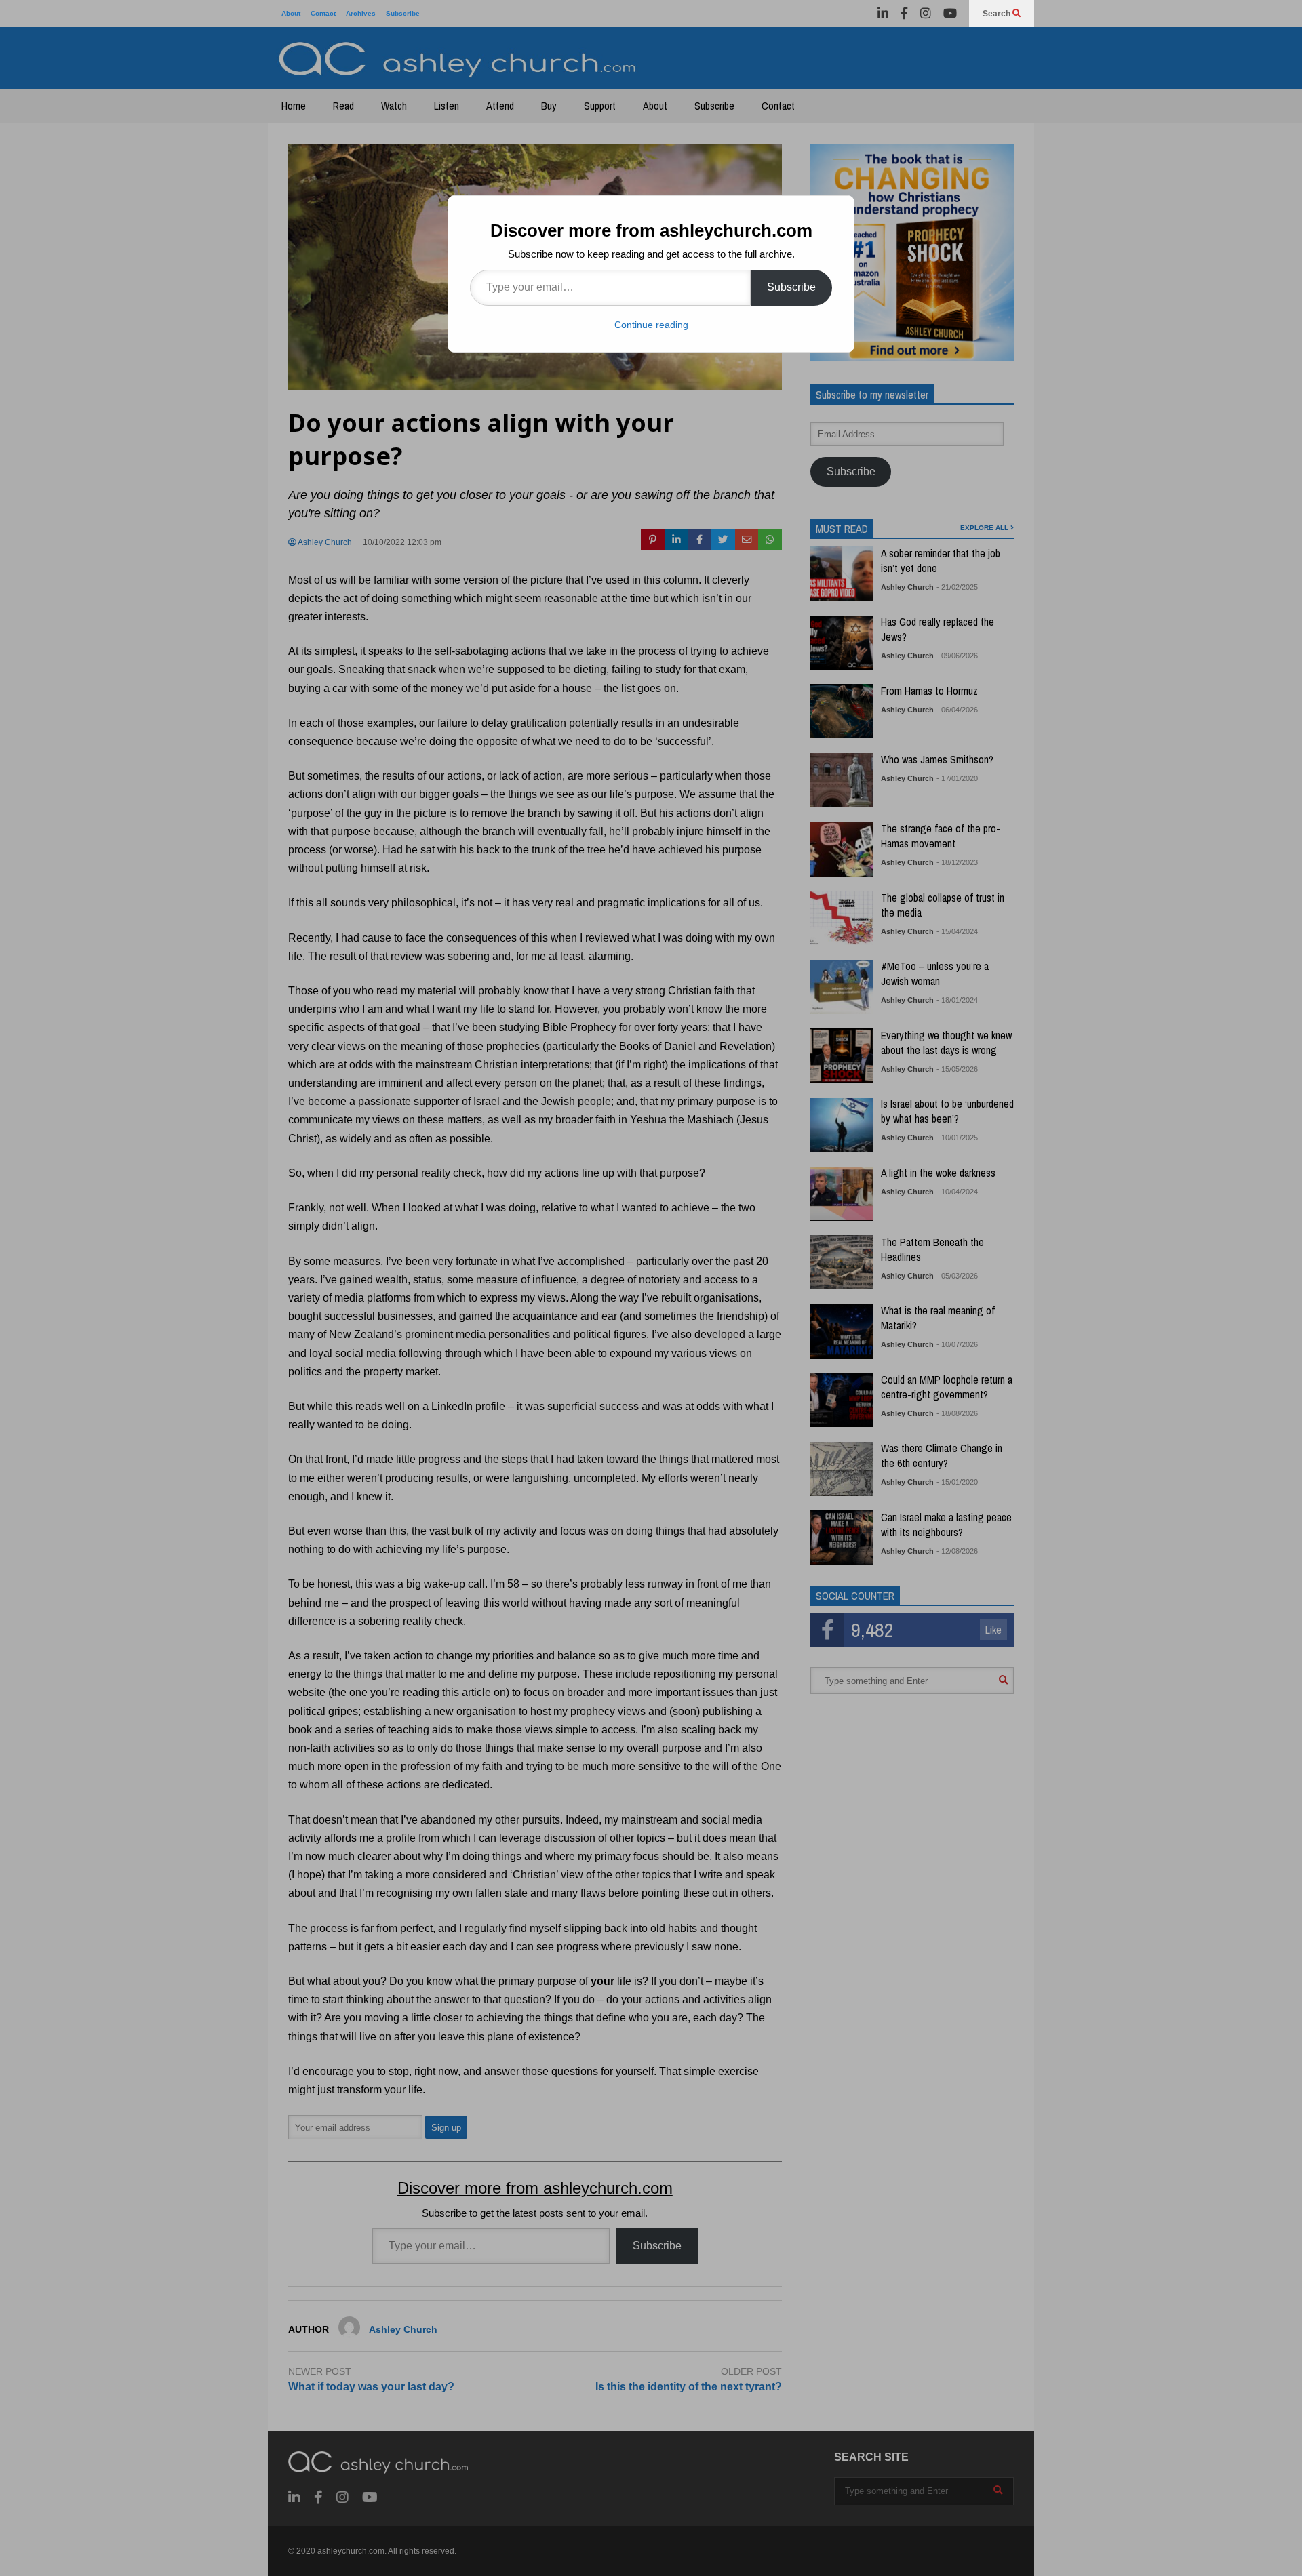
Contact (323, 13)
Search (998, 14)
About (291, 13)
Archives (361, 13)
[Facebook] (904, 14)
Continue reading (651, 325)
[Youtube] (950, 14)
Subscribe (403, 13)
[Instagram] (926, 14)
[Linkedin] (883, 14)
